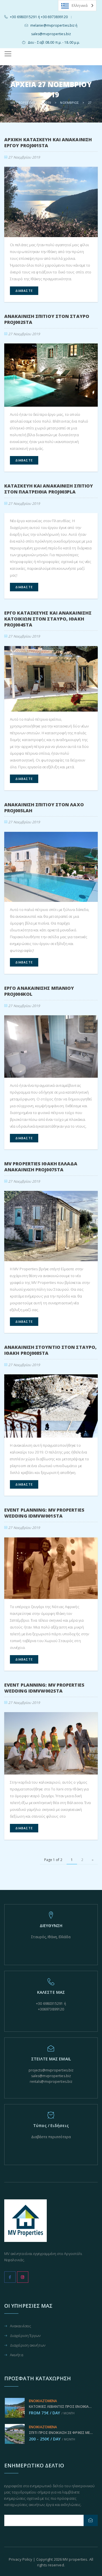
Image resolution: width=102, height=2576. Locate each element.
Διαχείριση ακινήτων (28, 2346)
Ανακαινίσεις (21, 2326)
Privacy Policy (21, 2559)
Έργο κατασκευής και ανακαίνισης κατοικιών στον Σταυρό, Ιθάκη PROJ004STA (48, 619)
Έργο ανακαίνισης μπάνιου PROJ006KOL (39, 991)
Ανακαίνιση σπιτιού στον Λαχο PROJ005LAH (44, 808)
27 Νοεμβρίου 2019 (24, 157)
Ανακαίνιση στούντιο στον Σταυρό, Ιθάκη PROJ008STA (50, 1350)
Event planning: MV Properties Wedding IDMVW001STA (44, 1513)
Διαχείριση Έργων (25, 2336)
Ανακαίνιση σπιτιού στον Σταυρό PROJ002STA (47, 319)
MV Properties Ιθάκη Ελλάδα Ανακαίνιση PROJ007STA (41, 1167)
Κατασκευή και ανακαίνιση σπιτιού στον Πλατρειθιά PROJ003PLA (49, 489)
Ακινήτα (17, 2355)
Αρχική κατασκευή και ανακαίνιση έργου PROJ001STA (48, 143)
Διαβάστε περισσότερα (51, 2137)
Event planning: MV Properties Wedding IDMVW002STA (44, 1688)
